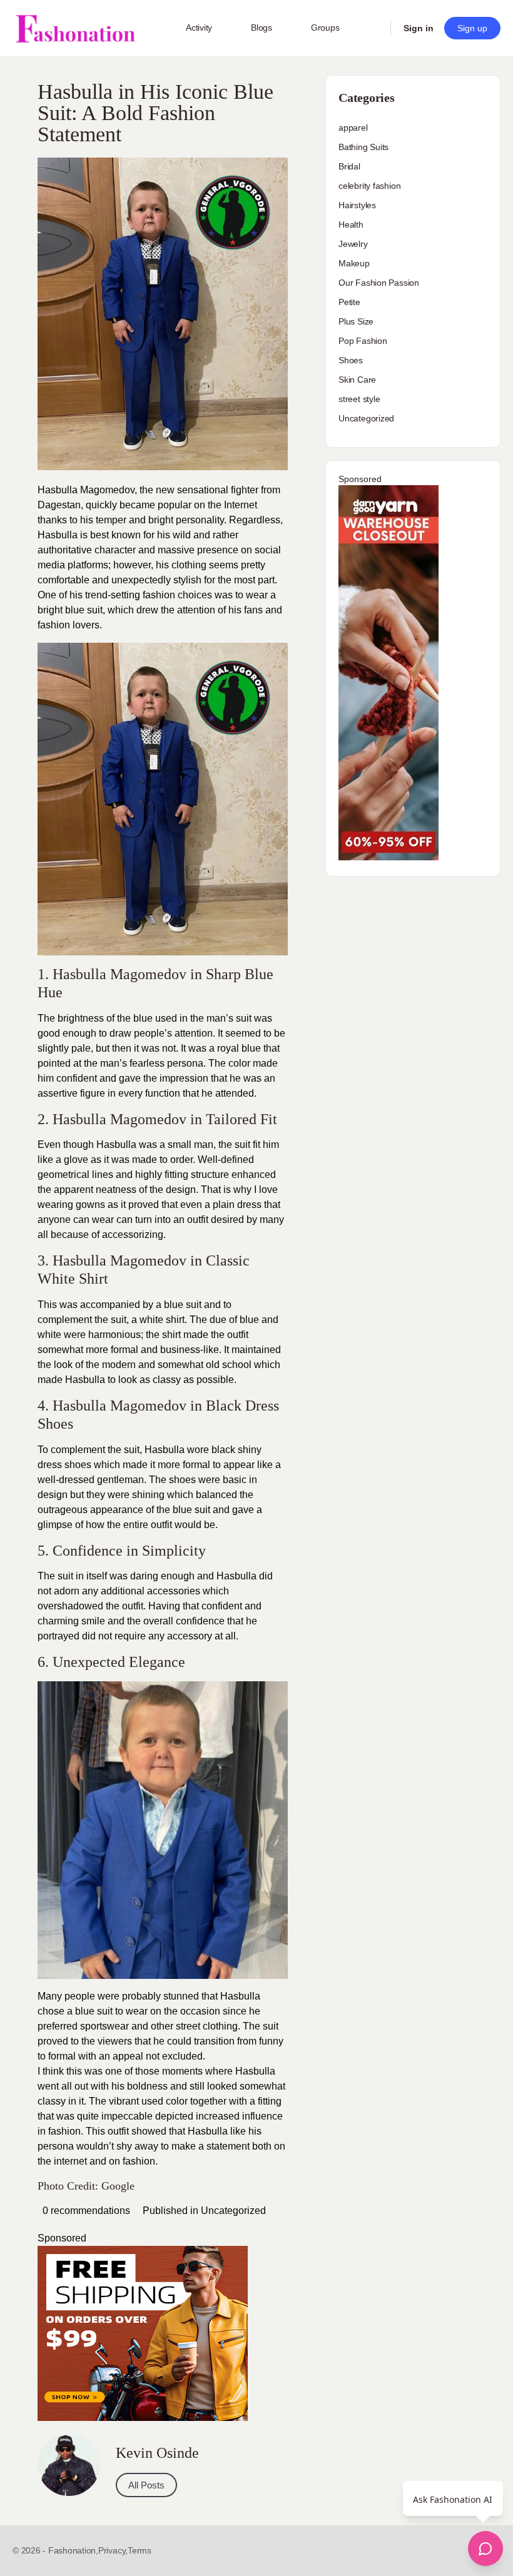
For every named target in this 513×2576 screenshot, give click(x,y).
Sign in (419, 28)
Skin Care (357, 380)
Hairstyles (357, 205)
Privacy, (113, 2550)
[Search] (373, 28)
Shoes (351, 360)
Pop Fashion (363, 341)
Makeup (354, 263)
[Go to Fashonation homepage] (75, 28)
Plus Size (356, 321)
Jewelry (353, 244)
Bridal (349, 166)
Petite (349, 302)
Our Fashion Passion (379, 283)
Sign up (472, 28)
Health (351, 224)
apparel (353, 128)
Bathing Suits (363, 147)
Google (118, 2186)
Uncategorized (233, 2211)
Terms (140, 2550)
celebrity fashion (369, 186)
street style (359, 399)
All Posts (146, 2485)
